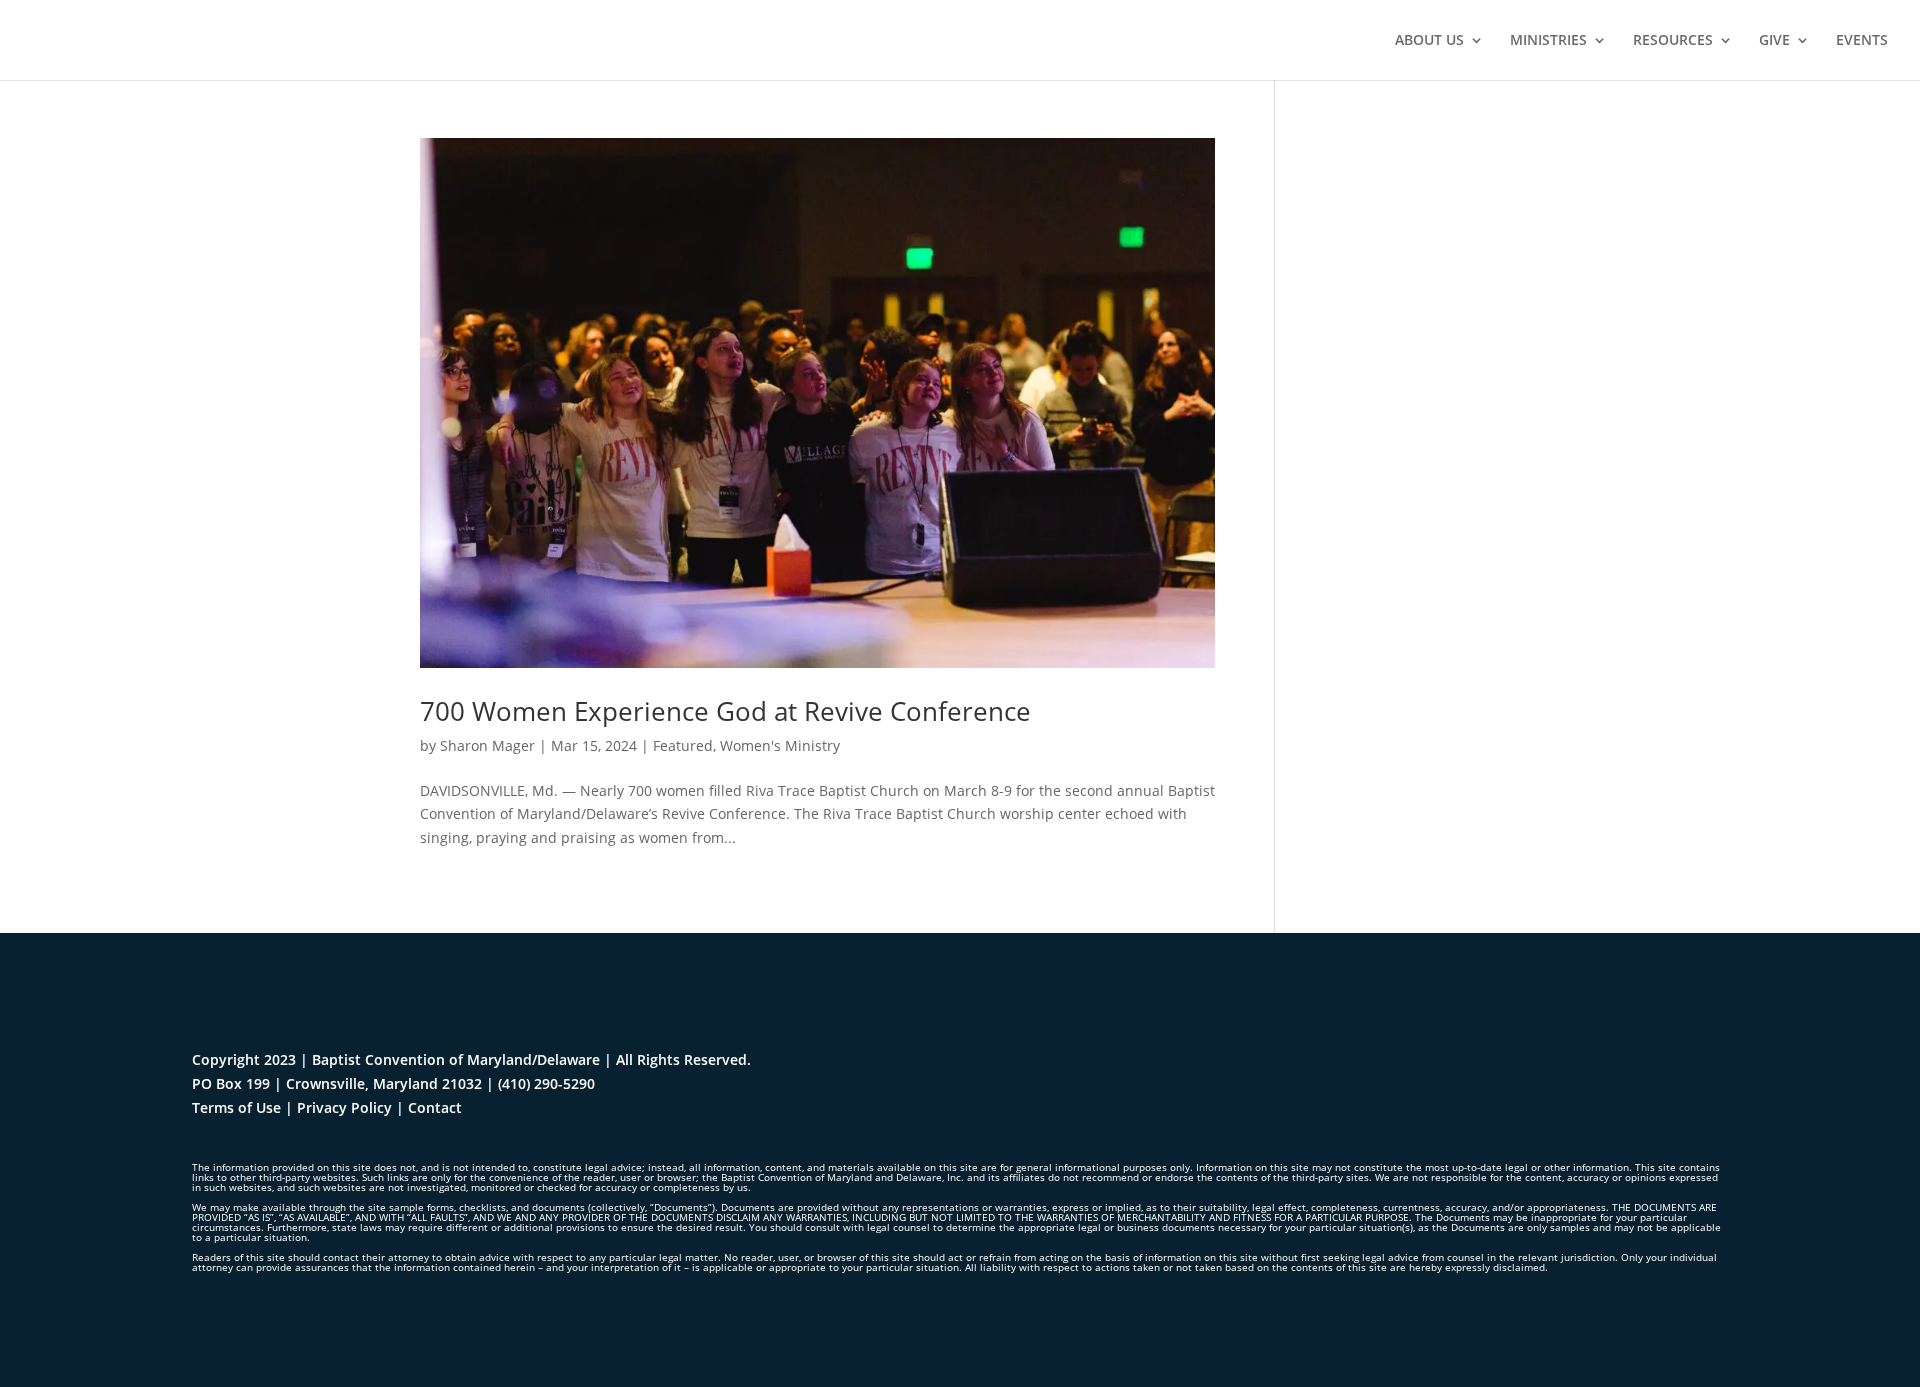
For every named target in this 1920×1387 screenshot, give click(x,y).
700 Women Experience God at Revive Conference (725, 711)
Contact (435, 1107)
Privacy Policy (344, 1107)
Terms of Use (236, 1107)
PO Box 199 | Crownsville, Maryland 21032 (337, 1083)
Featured (683, 745)
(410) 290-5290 (546, 1083)
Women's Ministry (780, 745)
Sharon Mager (487, 745)
